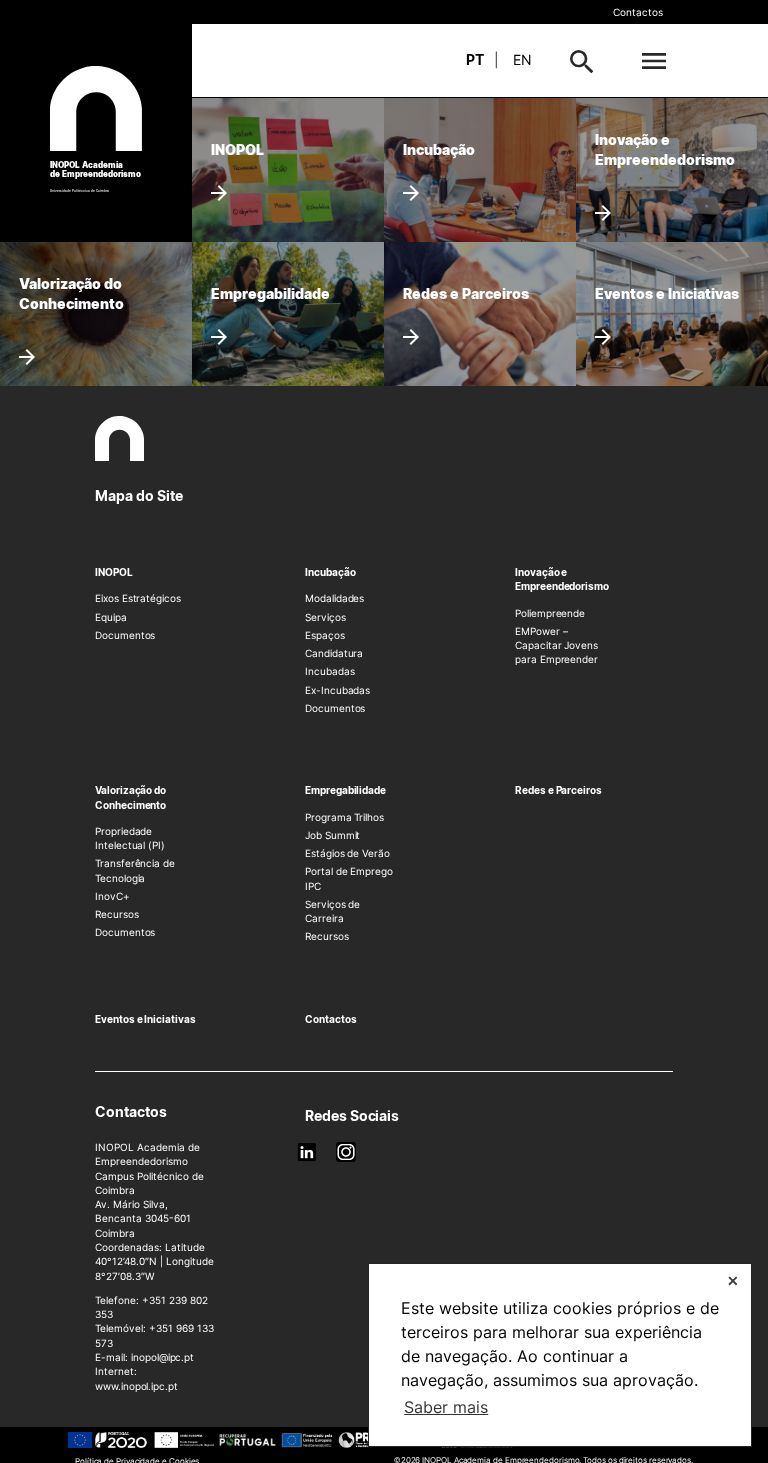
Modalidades (334, 598)
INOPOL (114, 572)
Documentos (125, 635)
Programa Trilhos (344, 817)
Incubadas (329, 671)
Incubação (330, 572)
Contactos (638, 12)
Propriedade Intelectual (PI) (130, 838)
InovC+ (112, 896)
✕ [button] (733, 1280)
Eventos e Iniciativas (145, 1019)
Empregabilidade (345, 790)
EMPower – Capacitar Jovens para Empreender (556, 645)
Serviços (325, 617)
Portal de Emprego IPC (349, 878)
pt (475, 59)
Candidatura (334, 653)
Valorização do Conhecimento (130, 797)
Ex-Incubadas (337, 690)
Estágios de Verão (347, 853)
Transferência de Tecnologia (135, 870)
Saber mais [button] (446, 1407)
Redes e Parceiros (558, 790)
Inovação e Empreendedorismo (562, 579)
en (522, 59)
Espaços (325, 635)
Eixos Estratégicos (138, 598)
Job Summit (332, 835)
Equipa (111, 617)
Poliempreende (550, 613)
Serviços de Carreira (332, 911)
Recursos (117, 914)
